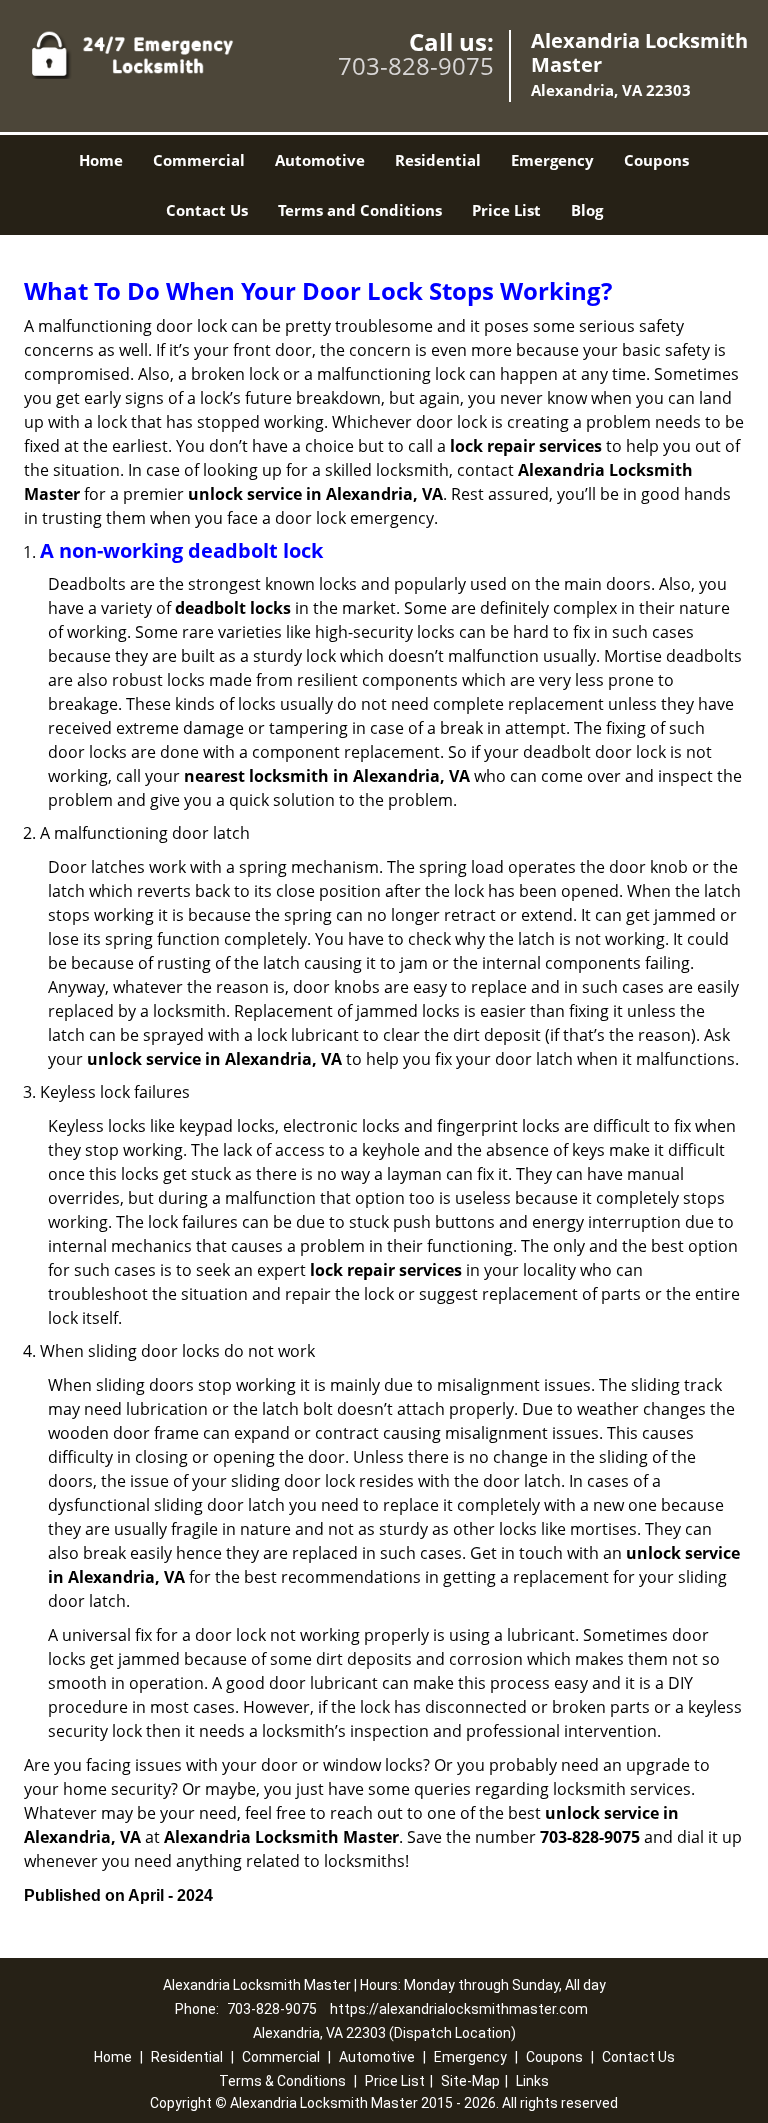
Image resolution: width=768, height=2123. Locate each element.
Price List (506, 210)
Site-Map (470, 2081)
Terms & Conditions (282, 2081)
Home (101, 160)
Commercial (199, 160)
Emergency (552, 160)
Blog (587, 210)
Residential (438, 160)
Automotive (320, 160)
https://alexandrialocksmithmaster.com (459, 2009)
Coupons (656, 160)
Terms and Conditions (360, 210)
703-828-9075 (416, 65)
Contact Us (207, 210)
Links (532, 2081)
